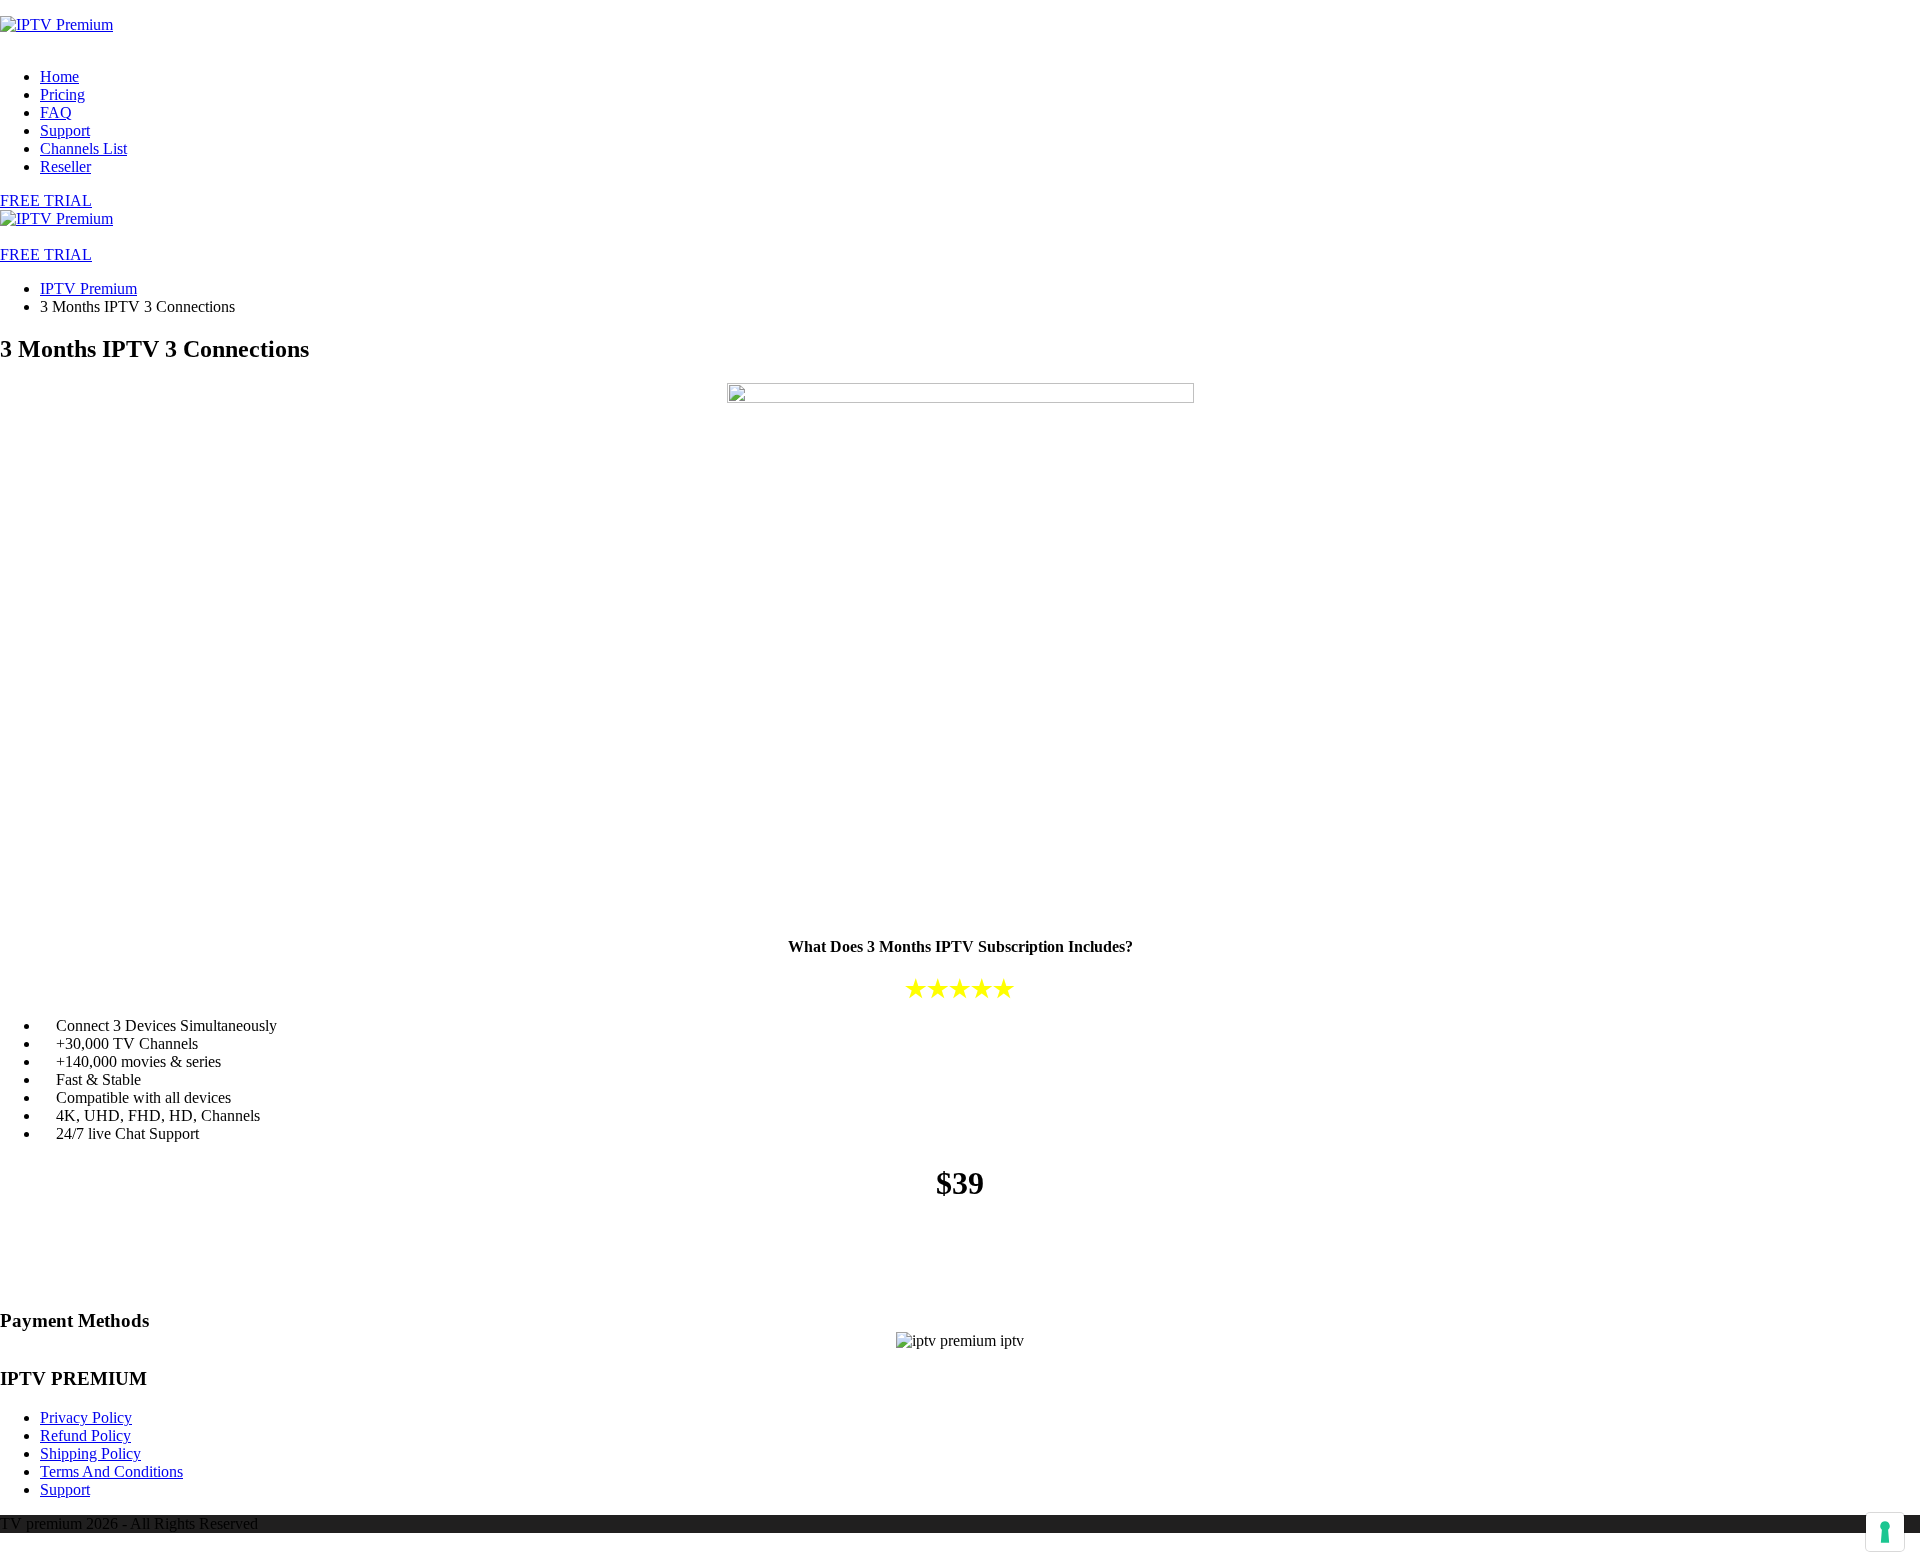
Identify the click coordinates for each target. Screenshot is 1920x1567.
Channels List (83, 148)
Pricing (62, 94)
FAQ (56, 112)
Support (65, 130)
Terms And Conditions (111, 1471)
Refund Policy (85, 1435)
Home (59, 76)
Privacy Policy (86, 1417)
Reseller (65, 166)
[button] (46, 254)
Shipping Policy (90, 1453)
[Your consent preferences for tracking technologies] (1885, 1532)
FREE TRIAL (46, 200)
